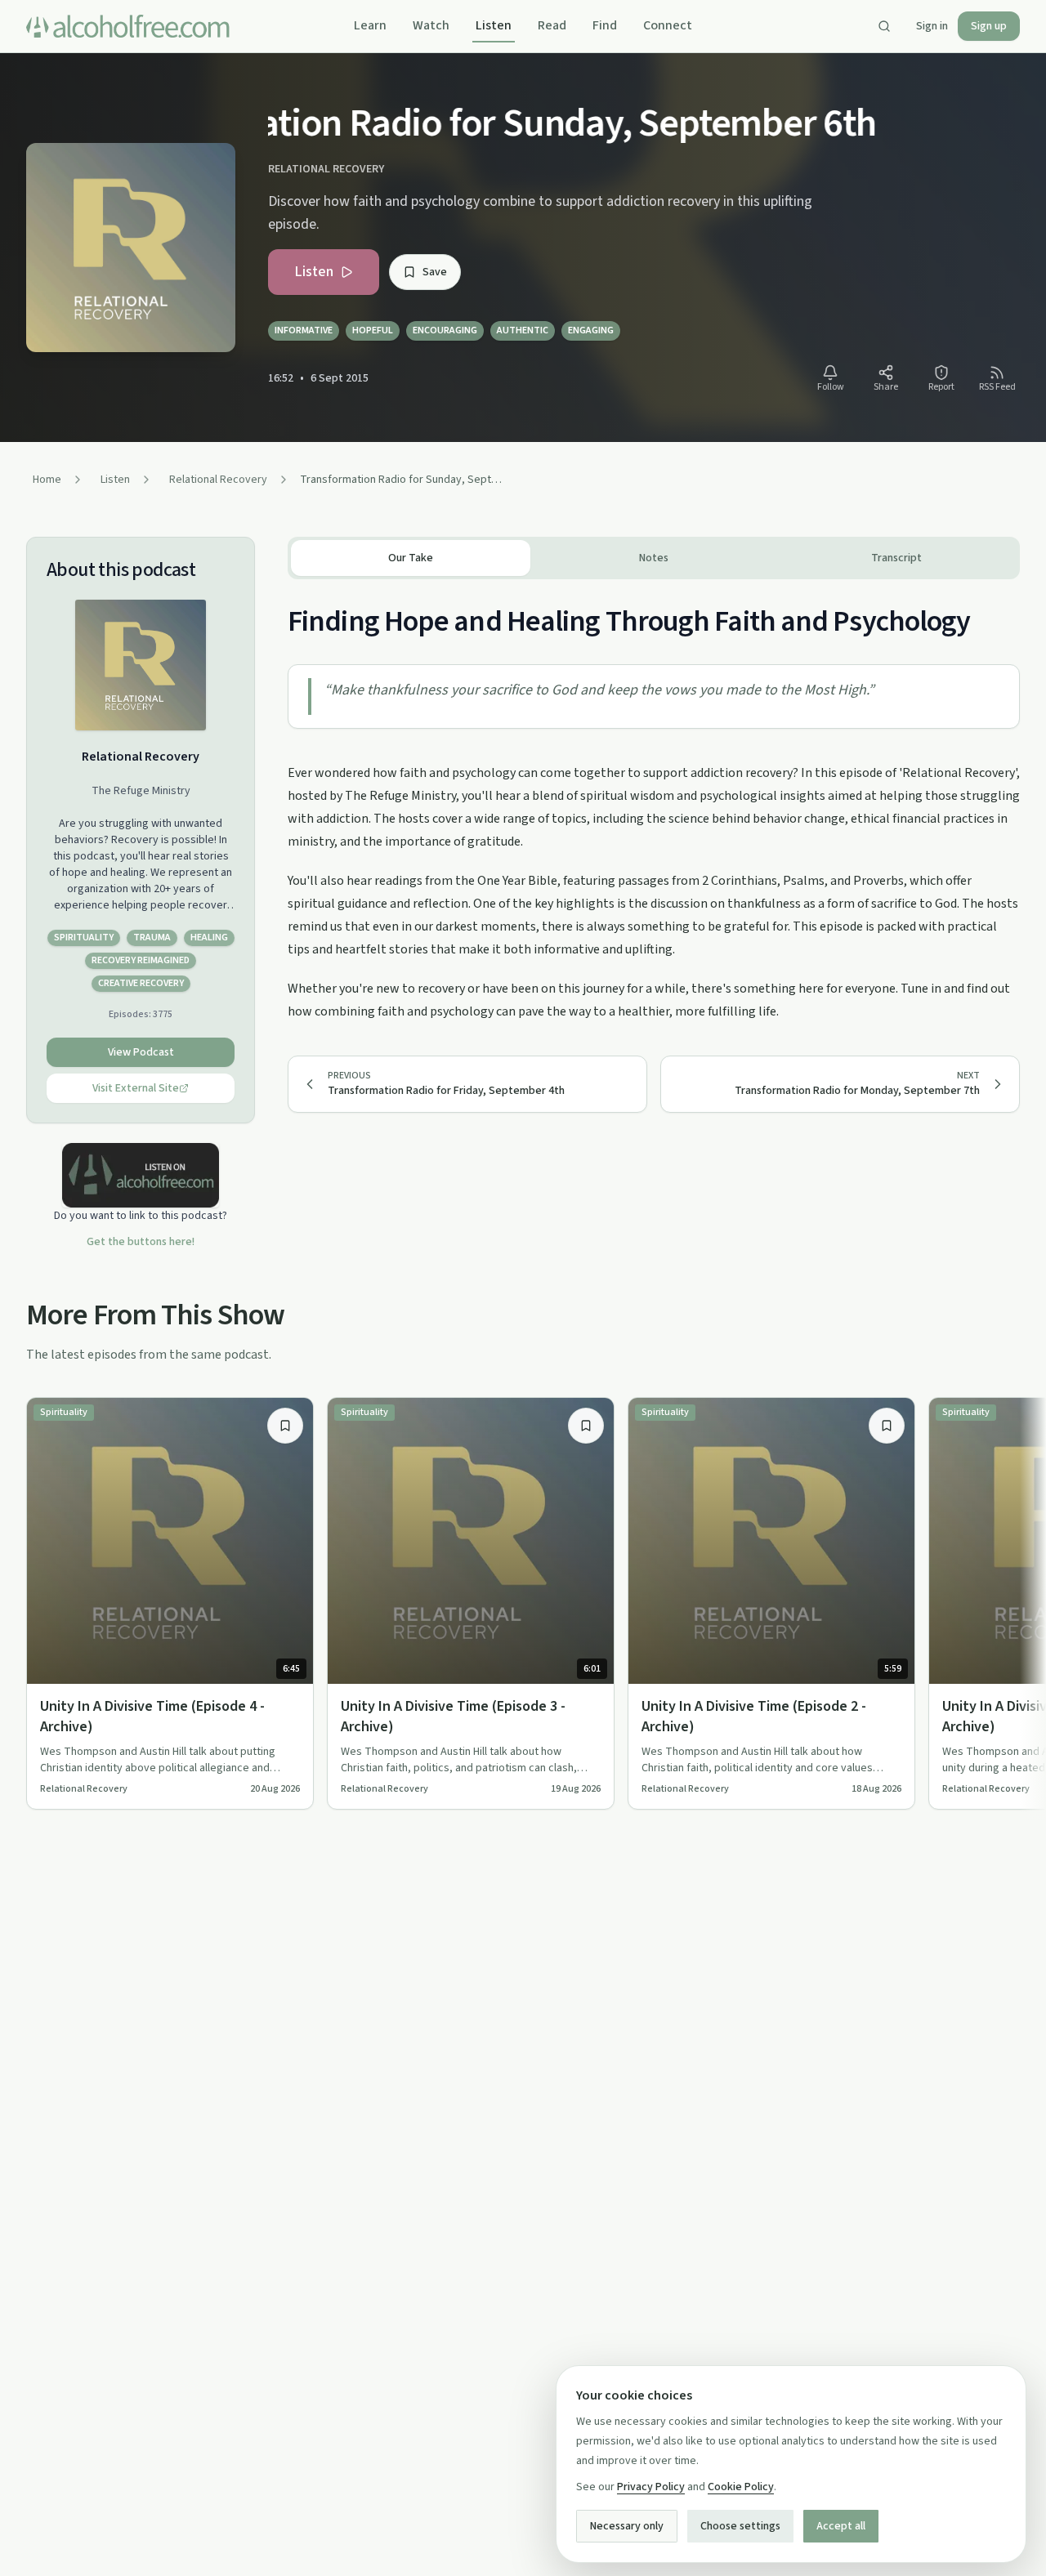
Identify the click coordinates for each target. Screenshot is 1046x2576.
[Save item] (285, 1426)
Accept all (841, 2526)
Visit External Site (136, 1088)
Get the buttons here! (141, 1242)
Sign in (932, 26)
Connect (668, 25)
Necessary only (627, 2526)
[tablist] (654, 558)
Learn (370, 25)
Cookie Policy (741, 2487)
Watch (431, 25)
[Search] (884, 26)
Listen (494, 25)
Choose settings (740, 2526)
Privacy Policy (651, 2487)
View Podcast (141, 1052)
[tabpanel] (654, 801)
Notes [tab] (654, 558)
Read (552, 25)
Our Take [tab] (411, 558)
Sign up (989, 26)
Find (605, 25)
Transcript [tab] (896, 558)
